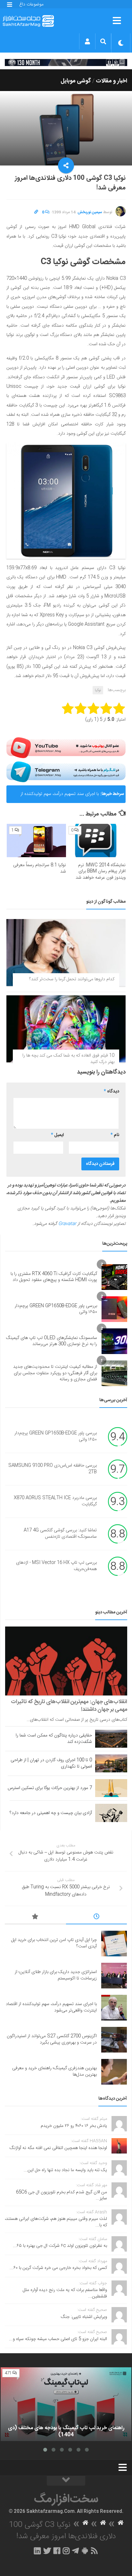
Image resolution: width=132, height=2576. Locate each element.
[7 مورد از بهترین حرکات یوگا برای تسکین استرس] (111, 1788)
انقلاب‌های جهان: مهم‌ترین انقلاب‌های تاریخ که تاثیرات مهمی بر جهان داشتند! (69, 1706)
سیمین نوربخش (90, 212)
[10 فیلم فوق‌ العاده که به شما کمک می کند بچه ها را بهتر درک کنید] (66, 1029)
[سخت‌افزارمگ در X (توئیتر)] (47, 2551)
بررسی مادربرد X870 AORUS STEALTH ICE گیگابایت (55, 1501)
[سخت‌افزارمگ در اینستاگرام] (66, 2551)
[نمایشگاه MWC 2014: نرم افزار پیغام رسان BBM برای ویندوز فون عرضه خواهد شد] (96, 841)
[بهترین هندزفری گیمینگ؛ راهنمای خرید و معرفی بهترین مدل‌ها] (114, 2072)
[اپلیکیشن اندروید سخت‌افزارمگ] (85, 2551)
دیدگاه (111, 1091)
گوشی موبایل (76, 81)
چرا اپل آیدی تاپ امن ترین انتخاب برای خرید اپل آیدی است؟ (54, 1943)
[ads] (66, 63)
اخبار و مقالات (111, 81)
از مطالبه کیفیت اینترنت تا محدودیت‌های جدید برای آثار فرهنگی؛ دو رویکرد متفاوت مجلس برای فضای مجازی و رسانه (55, 1373)
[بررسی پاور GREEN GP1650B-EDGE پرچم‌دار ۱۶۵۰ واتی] (114, 1309)
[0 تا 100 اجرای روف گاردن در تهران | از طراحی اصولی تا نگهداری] (111, 1763)
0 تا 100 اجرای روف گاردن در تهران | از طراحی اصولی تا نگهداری (51, 1763)
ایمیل (57, 1135)
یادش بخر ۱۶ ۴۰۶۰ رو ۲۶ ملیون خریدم (74, 2126)
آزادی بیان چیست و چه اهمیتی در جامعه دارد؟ (51, 1813)
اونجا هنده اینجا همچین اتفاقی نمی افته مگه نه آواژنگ (58, 2148)
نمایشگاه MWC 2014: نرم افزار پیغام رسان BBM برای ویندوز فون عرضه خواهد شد (101, 871)
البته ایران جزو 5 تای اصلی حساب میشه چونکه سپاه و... (58, 2339)
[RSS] (95, 2551)
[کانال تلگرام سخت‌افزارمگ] (75, 2551)
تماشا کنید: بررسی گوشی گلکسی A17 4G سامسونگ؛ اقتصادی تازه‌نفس (60, 1534)
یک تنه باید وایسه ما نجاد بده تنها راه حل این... (65, 2170)
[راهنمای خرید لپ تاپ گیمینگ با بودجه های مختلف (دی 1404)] (66, 2404)
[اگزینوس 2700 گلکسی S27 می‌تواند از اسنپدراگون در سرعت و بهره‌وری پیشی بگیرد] (114, 2040)
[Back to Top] (66, 2481)
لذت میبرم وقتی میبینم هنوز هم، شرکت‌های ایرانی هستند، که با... (56, 2222)
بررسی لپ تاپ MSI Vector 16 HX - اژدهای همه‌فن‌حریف (56, 1566)
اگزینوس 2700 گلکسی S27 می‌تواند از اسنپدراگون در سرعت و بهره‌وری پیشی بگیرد (52, 2039)
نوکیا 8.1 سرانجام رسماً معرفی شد (40, 868)
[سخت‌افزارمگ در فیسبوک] (57, 2551)
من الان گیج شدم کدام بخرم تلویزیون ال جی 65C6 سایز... (62, 2195)
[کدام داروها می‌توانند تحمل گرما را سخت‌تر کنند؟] (66, 953)
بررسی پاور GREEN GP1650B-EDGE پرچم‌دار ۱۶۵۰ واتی (56, 1309)
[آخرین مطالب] (97, 1918)
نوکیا (98, 690)
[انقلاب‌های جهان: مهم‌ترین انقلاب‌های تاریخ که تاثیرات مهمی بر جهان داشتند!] (66, 1661)
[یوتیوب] (66, 748)
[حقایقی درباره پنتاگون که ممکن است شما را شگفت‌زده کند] (111, 1739)
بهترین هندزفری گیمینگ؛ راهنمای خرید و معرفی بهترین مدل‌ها (54, 2071)
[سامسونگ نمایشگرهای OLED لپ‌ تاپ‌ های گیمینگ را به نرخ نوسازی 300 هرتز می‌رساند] (114, 1341)
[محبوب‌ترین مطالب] (35, 1918)
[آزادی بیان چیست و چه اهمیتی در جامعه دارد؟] (111, 1813)
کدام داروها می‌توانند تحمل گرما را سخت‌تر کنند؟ (72, 979)
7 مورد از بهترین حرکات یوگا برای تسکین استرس (50, 1788)
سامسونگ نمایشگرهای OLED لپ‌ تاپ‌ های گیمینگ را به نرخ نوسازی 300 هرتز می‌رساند (52, 1341)
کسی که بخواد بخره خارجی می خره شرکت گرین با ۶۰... (58, 2268)
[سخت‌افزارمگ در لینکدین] (37, 2551)
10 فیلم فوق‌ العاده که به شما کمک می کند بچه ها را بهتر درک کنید (68, 1059)
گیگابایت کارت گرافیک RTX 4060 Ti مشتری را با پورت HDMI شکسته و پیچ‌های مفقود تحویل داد (54, 1277)
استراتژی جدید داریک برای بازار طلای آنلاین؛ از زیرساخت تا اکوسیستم (56, 1975)
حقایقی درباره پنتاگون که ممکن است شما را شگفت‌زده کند (54, 1739)
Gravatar (67, 1224)
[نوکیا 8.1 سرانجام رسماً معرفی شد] (36, 841)
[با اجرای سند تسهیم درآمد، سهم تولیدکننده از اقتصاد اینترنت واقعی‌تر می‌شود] (114, 2008)
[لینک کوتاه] (36, 212)
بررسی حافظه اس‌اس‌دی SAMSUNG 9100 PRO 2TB (53, 1469)
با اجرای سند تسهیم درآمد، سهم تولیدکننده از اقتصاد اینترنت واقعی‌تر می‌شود (60, 797)
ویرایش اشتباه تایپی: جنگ (84, 2317)
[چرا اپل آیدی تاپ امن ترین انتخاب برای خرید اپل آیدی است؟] (114, 1944)
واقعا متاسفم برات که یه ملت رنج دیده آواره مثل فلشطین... (65, 2293)
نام (115, 1135)
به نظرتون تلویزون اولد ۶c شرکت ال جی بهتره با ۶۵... (60, 2246)
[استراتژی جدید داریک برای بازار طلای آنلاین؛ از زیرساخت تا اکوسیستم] (114, 1976)
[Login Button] (87, 41)
